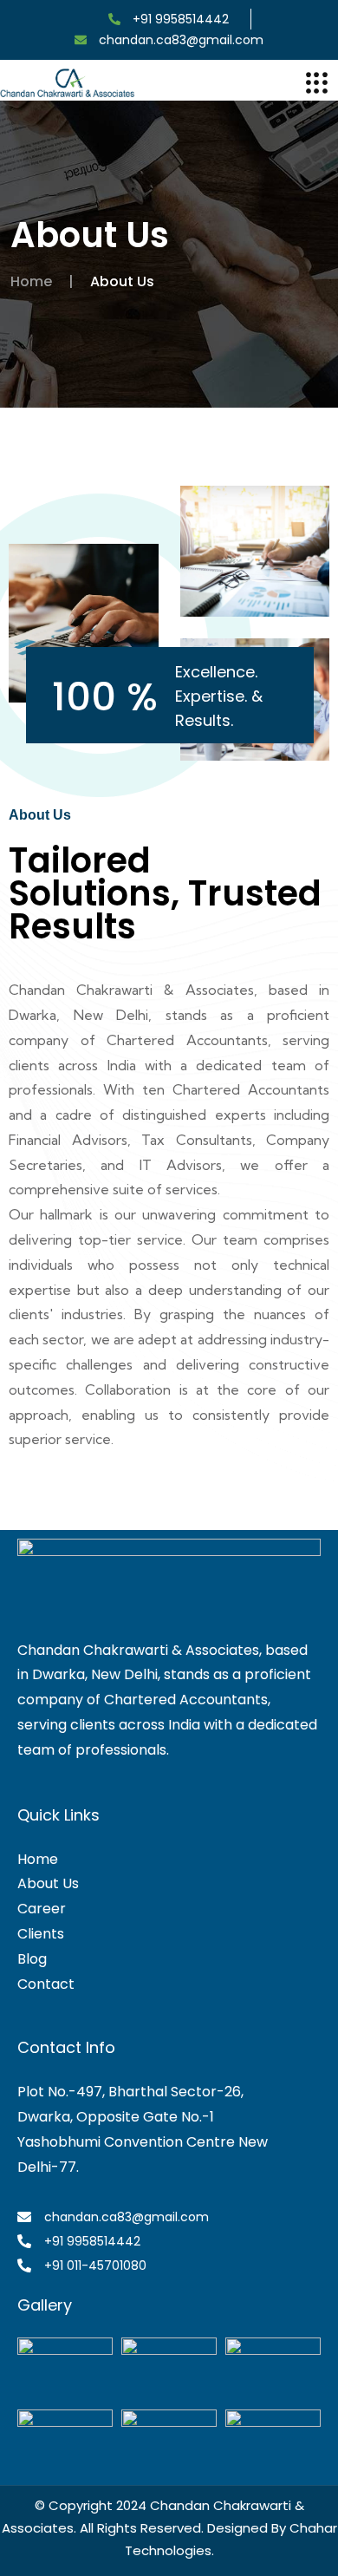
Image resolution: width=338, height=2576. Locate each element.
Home (31, 281)
